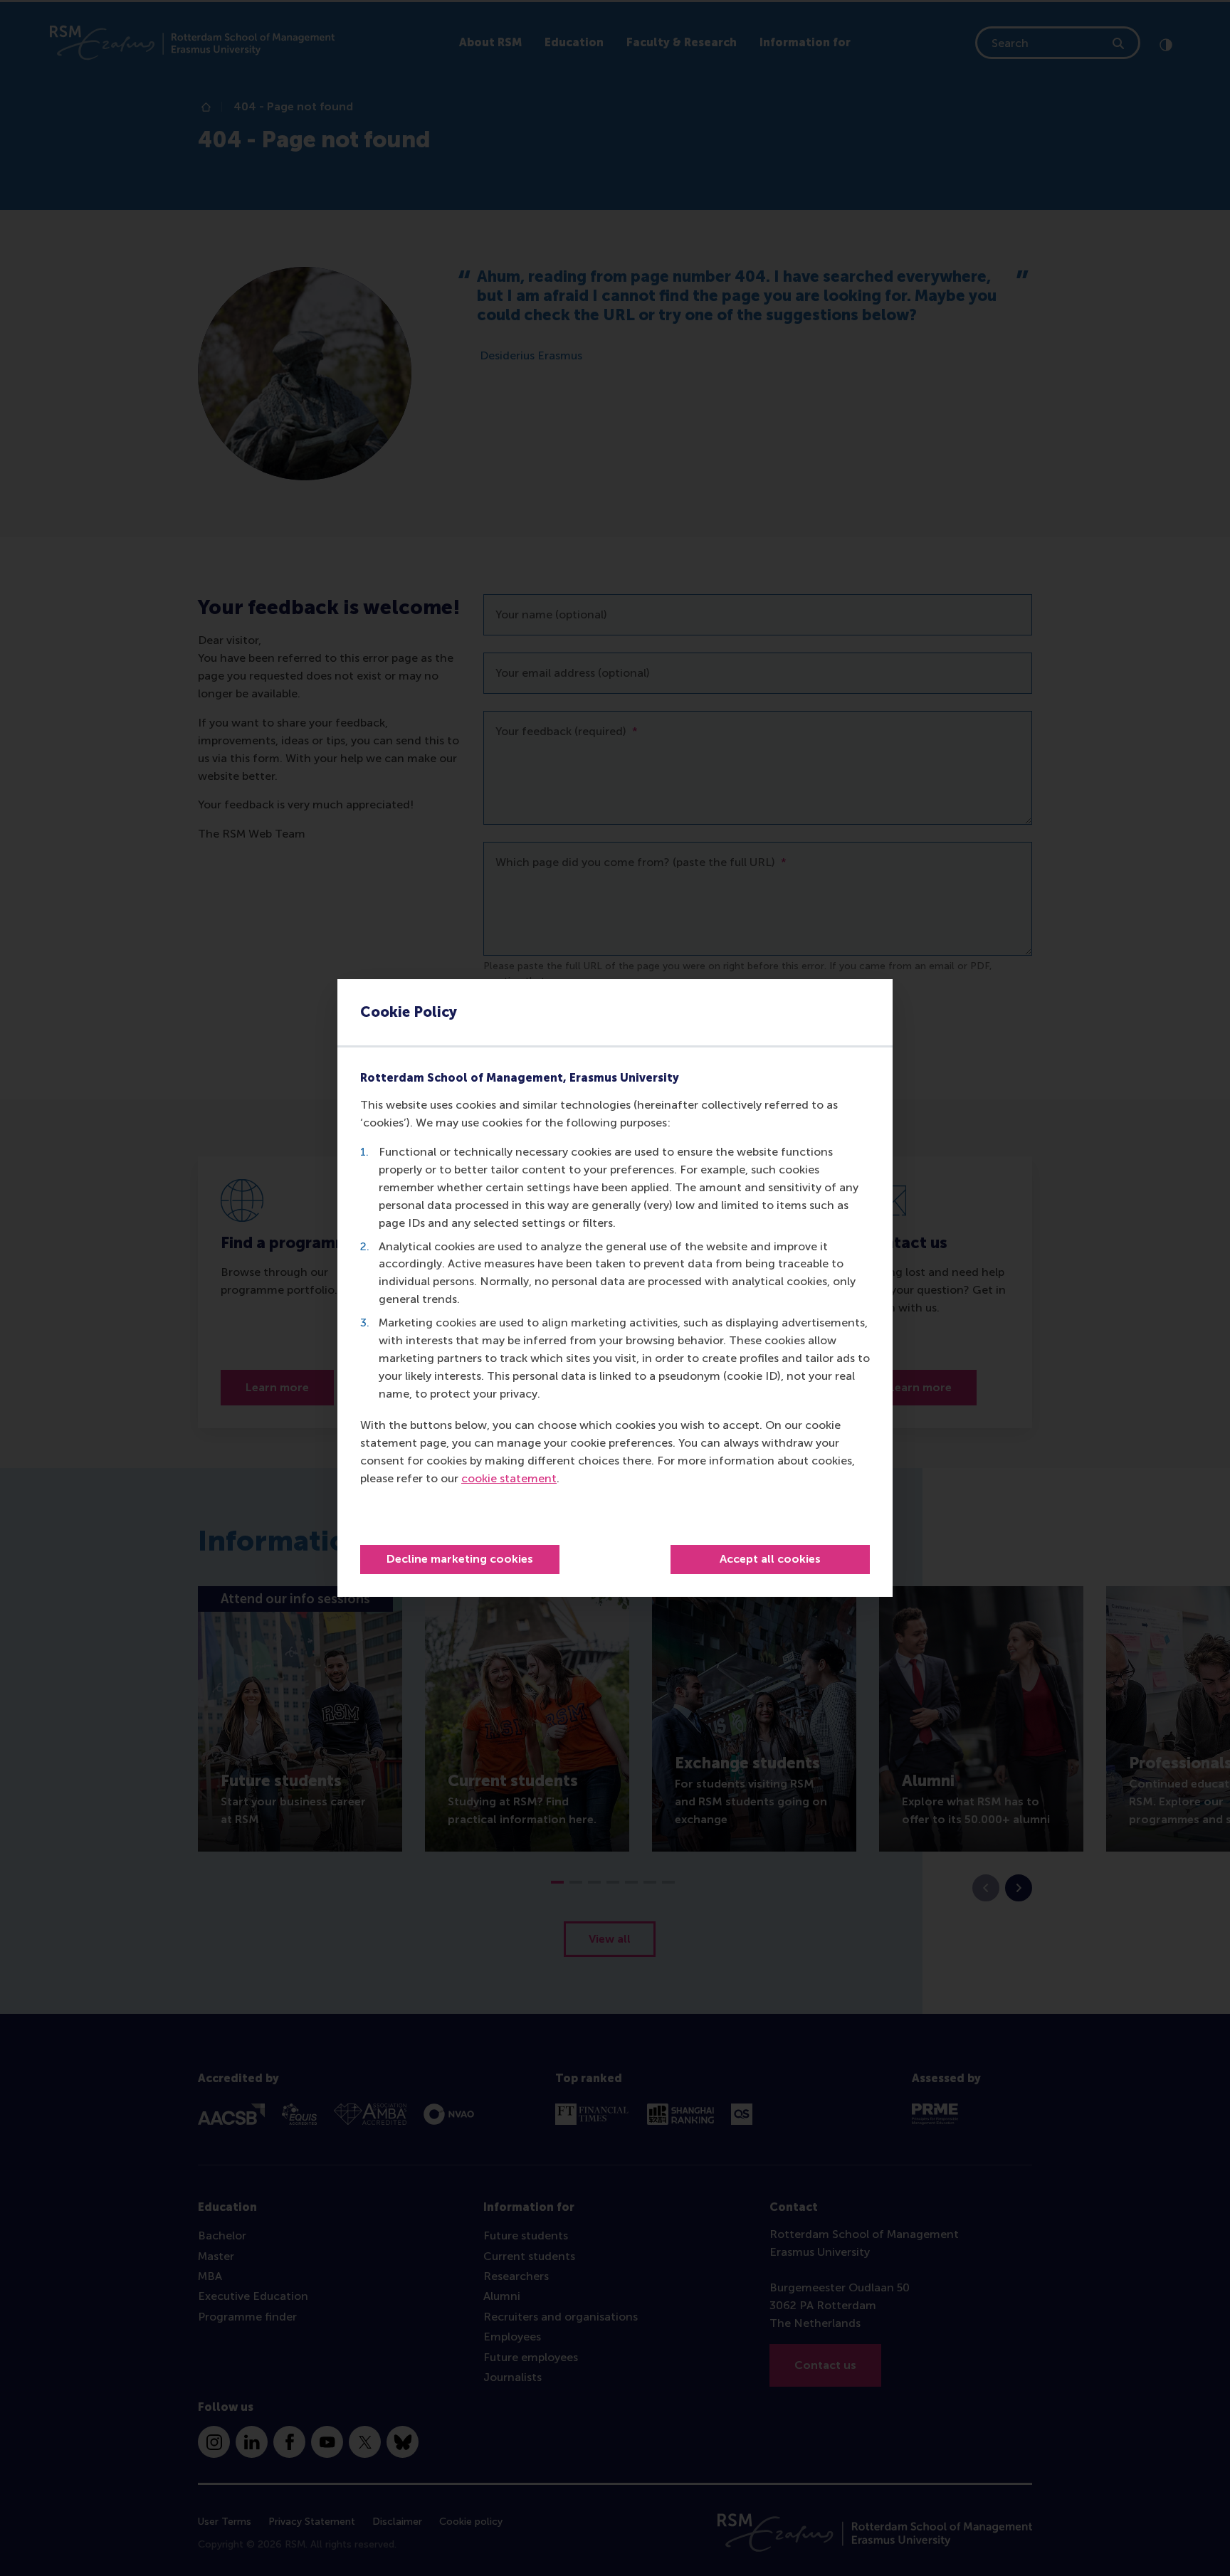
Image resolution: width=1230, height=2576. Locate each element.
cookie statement (509, 1478)
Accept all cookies (770, 1559)
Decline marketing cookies (460, 1559)
